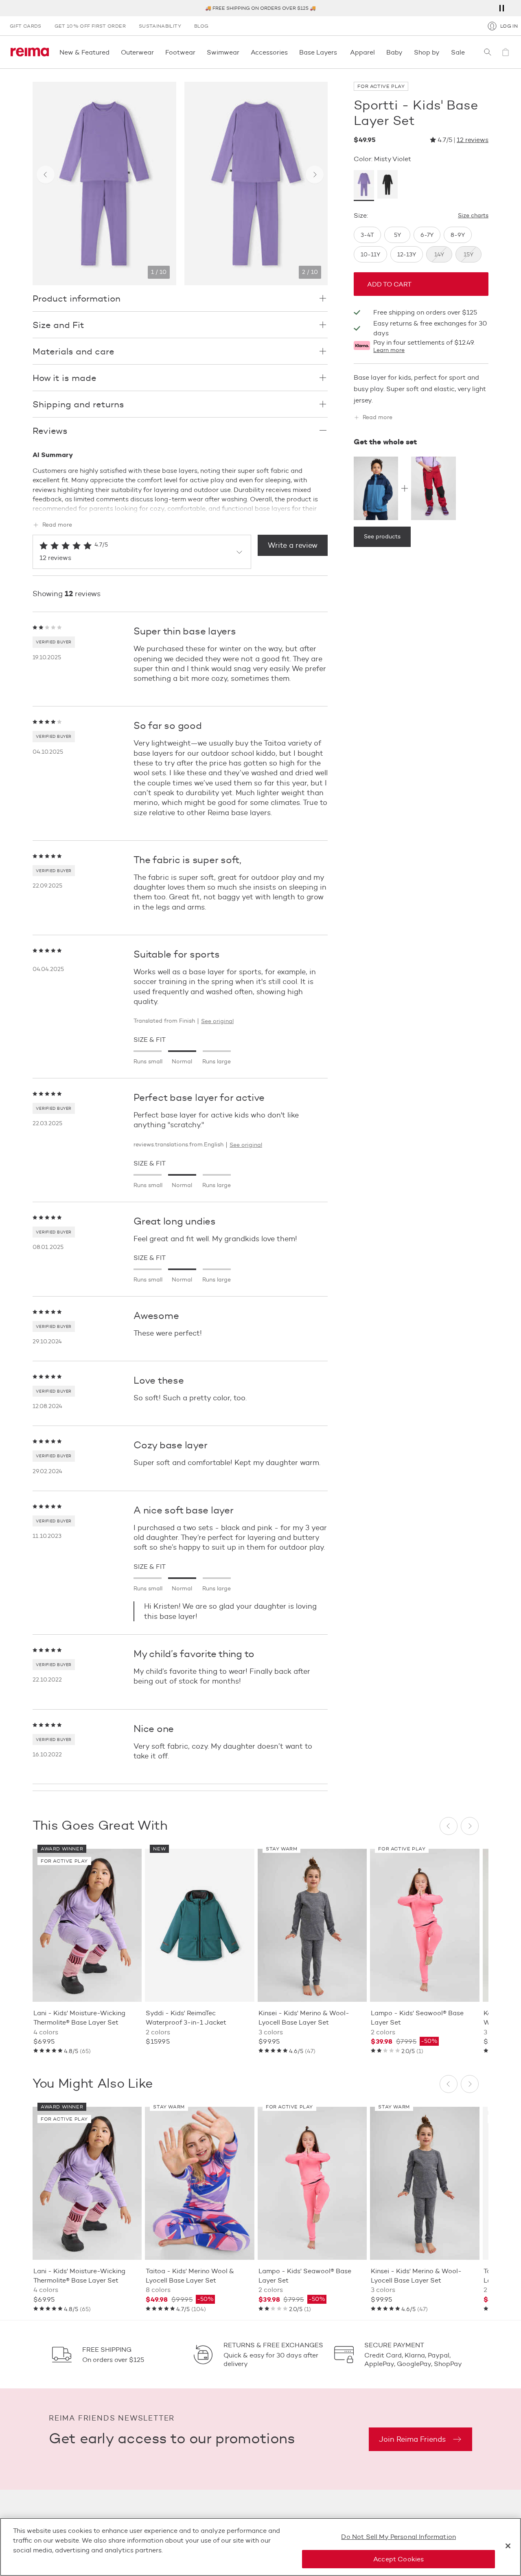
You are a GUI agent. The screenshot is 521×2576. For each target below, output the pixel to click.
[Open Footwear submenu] (198, 52)
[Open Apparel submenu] (377, 52)
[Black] (387, 186)
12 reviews (473, 140)
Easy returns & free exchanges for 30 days (430, 328)
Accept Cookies (398, 2559)
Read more (57, 525)
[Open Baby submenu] (405, 52)
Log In (509, 26)
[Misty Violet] (364, 186)
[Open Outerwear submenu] (156, 52)
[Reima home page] (30, 52)
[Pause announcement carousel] (501, 8)
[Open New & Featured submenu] (112, 52)
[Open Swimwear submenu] (242, 52)
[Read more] (180, 507)
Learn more (389, 350)
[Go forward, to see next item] (315, 175)
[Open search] (488, 52)
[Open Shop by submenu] (442, 52)
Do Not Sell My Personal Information (398, 2537)
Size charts (473, 216)
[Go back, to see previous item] (46, 175)
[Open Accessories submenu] (290, 52)
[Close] (508, 2546)
